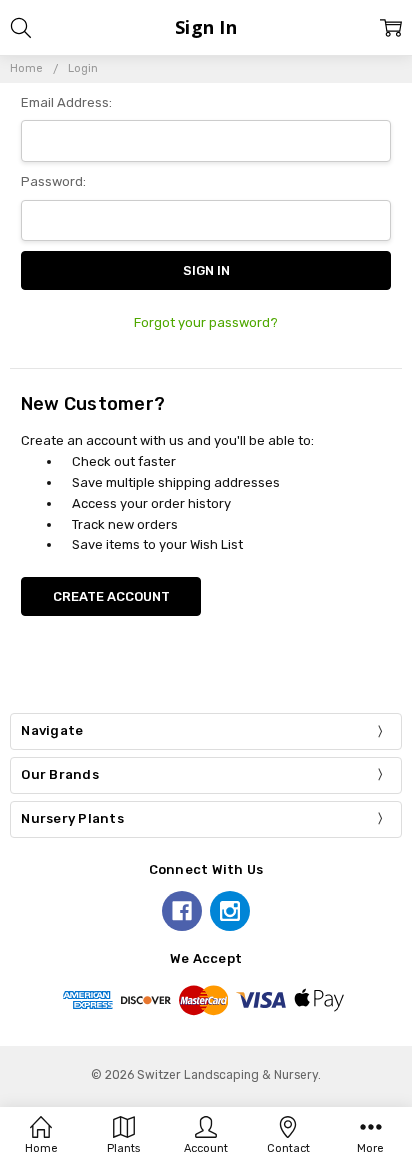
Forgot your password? (206, 322)
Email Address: (66, 102)
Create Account (111, 596)
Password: (53, 181)
